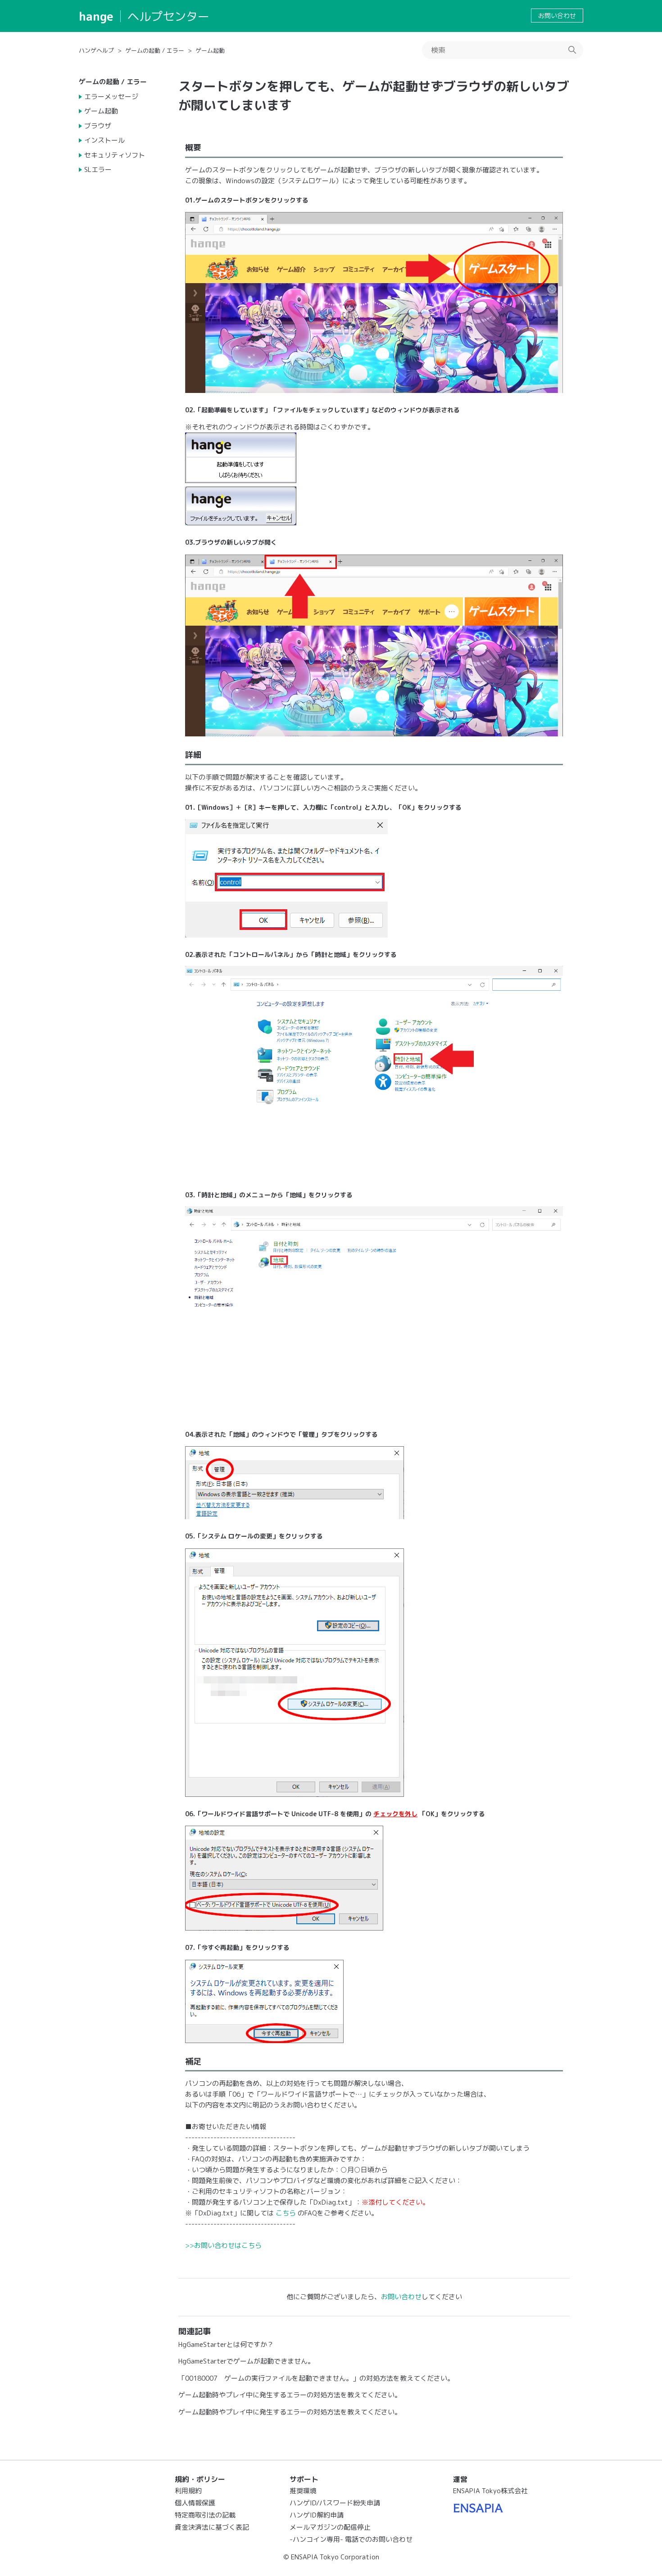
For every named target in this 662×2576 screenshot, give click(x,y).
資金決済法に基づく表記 (212, 2527)
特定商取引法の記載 (205, 2515)
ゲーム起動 (210, 50)
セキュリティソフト (115, 155)
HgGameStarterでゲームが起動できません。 (246, 2361)
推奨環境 (303, 2491)
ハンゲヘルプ (96, 50)
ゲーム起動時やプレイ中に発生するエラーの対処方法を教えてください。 (290, 2395)
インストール (104, 140)
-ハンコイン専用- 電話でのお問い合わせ (351, 2539)
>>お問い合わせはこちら (223, 2245)
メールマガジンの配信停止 (330, 2527)
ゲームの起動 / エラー (155, 50)
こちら (286, 2213)
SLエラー (98, 169)
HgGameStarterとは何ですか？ (226, 2344)
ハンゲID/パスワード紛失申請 (335, 2503)
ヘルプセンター (168, 16)
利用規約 (188, 2491)
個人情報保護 (195, 2503)
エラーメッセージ (111, 97)
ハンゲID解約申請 (317, 2515)
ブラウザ (98, 126)
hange (96, 16)
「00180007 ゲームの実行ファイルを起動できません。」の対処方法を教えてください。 (316, 2378)
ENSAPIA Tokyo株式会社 (490, 2491)
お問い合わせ (557, 16)
